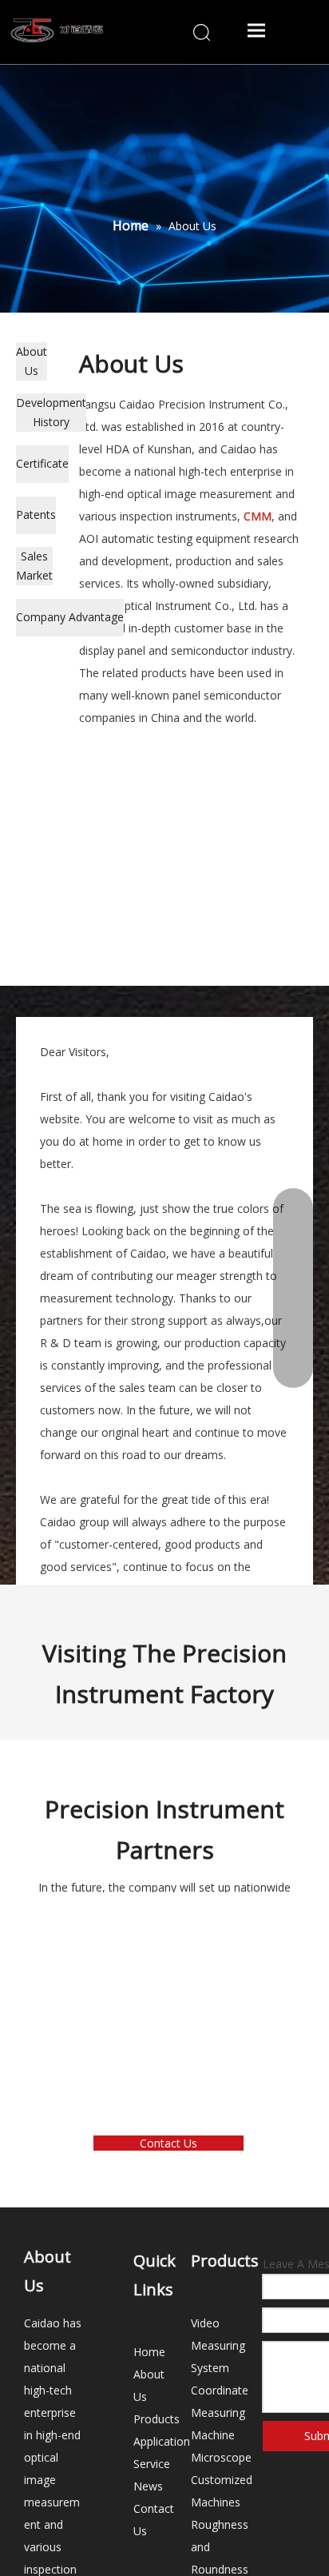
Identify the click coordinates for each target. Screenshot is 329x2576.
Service (152, 2464)
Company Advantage (70, 617)
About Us (32, 361)
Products (157, 2419)
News (148, 2486)
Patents (36, 514)
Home (149, 2352)
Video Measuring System (218, 2345)
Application (162, 2441)
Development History (51, 412)
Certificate (42, 463)
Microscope (221, 2457)
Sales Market (34, 566)
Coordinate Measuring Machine (220, 2413)
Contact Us (168, 2143)
